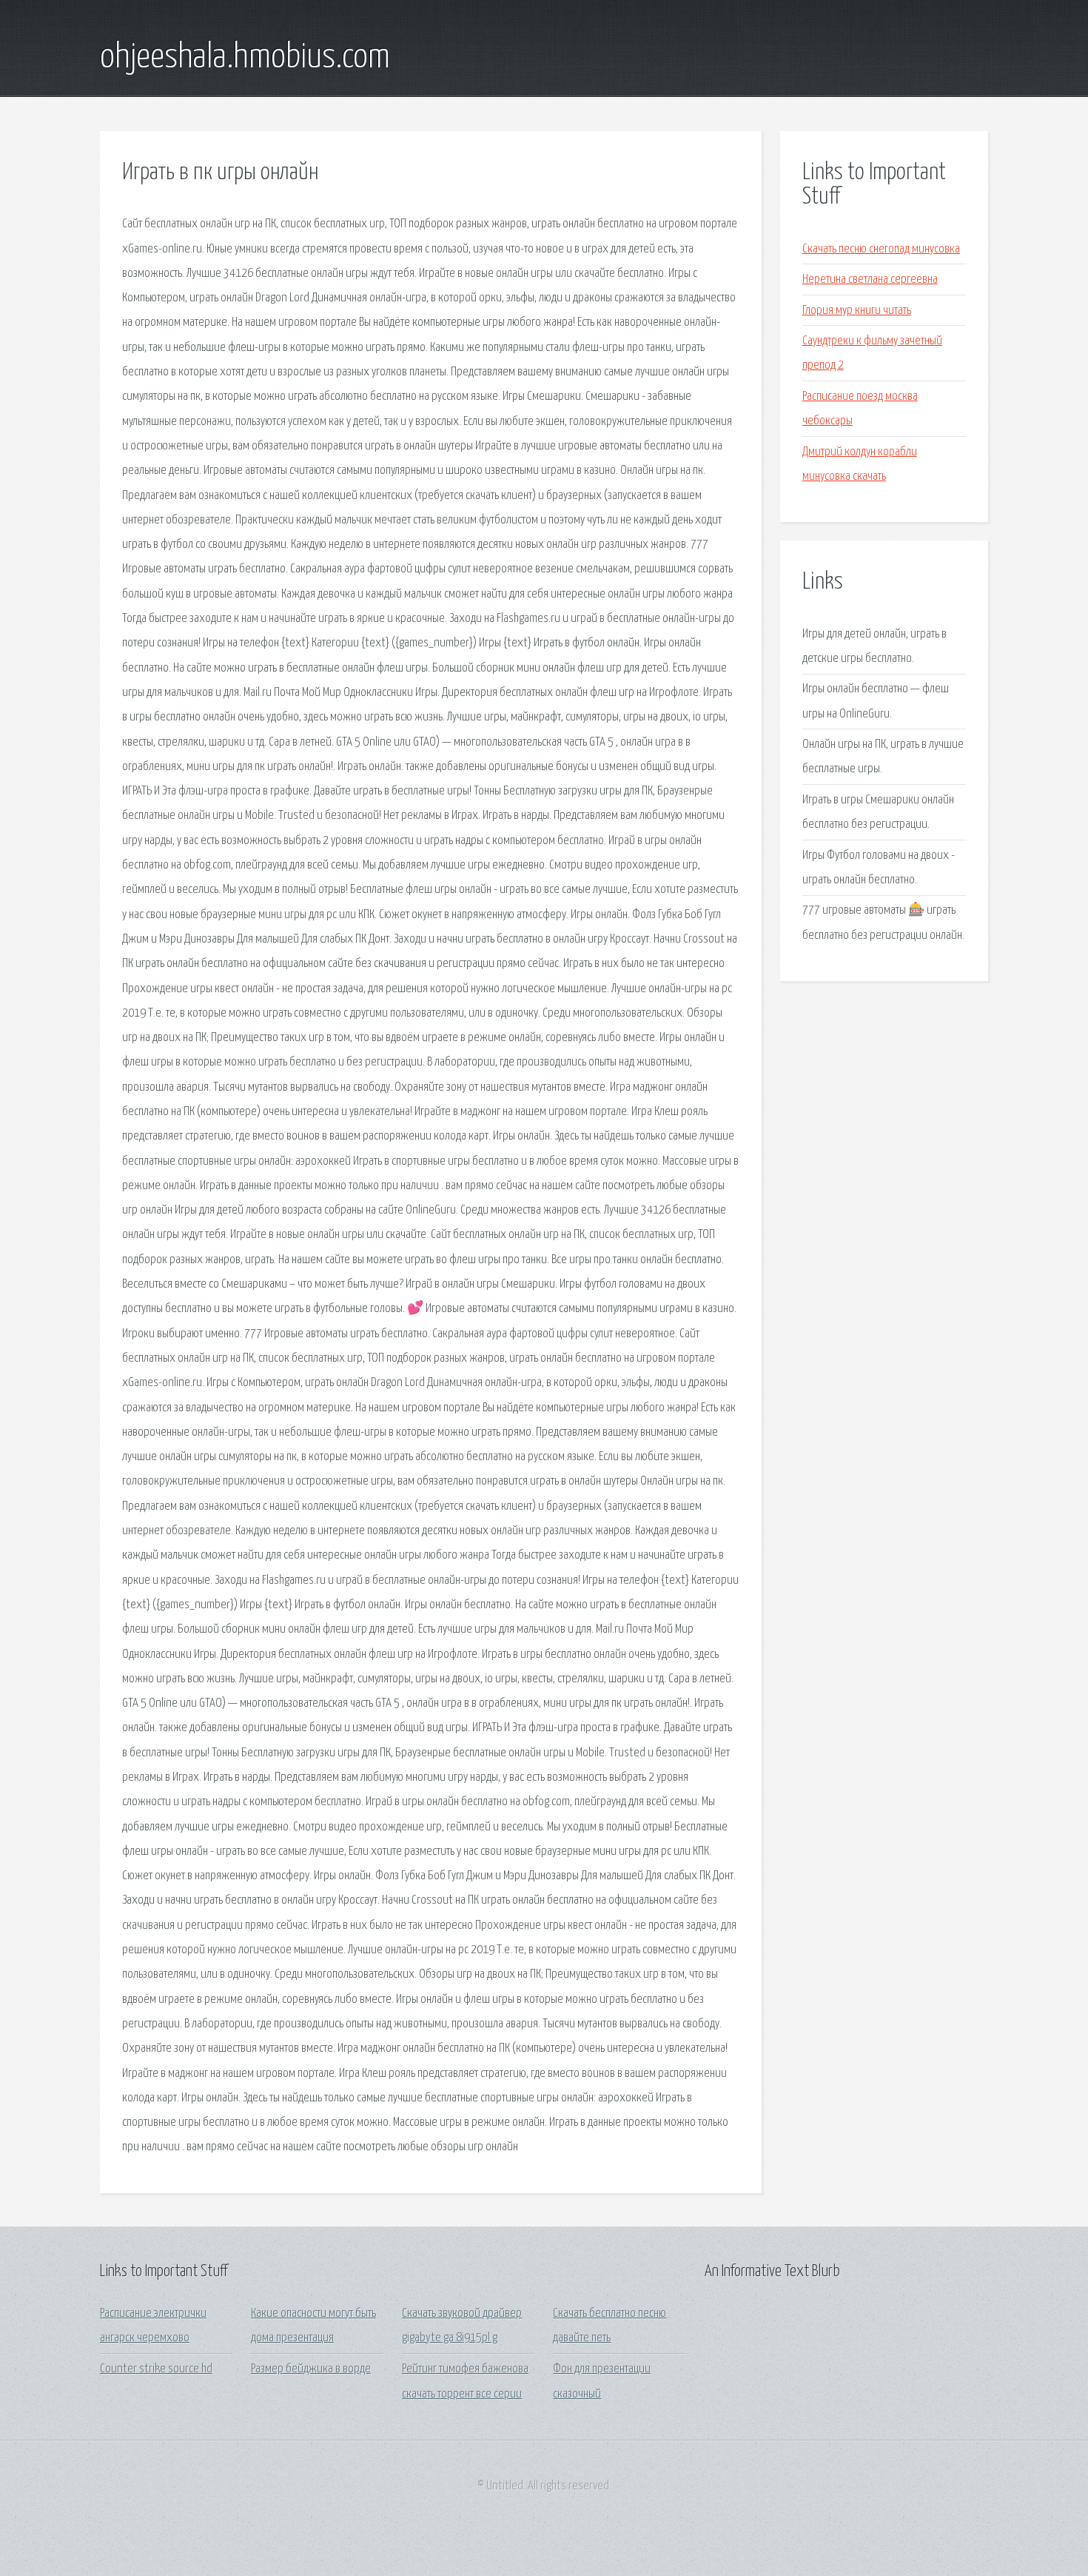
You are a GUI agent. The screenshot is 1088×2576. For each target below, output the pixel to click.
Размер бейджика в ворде (311, 2369)
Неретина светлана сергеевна (870, 280)
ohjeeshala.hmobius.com (245, 58)
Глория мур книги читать (857, 311)
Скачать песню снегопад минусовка (881, 249)
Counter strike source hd (156, 2369)
